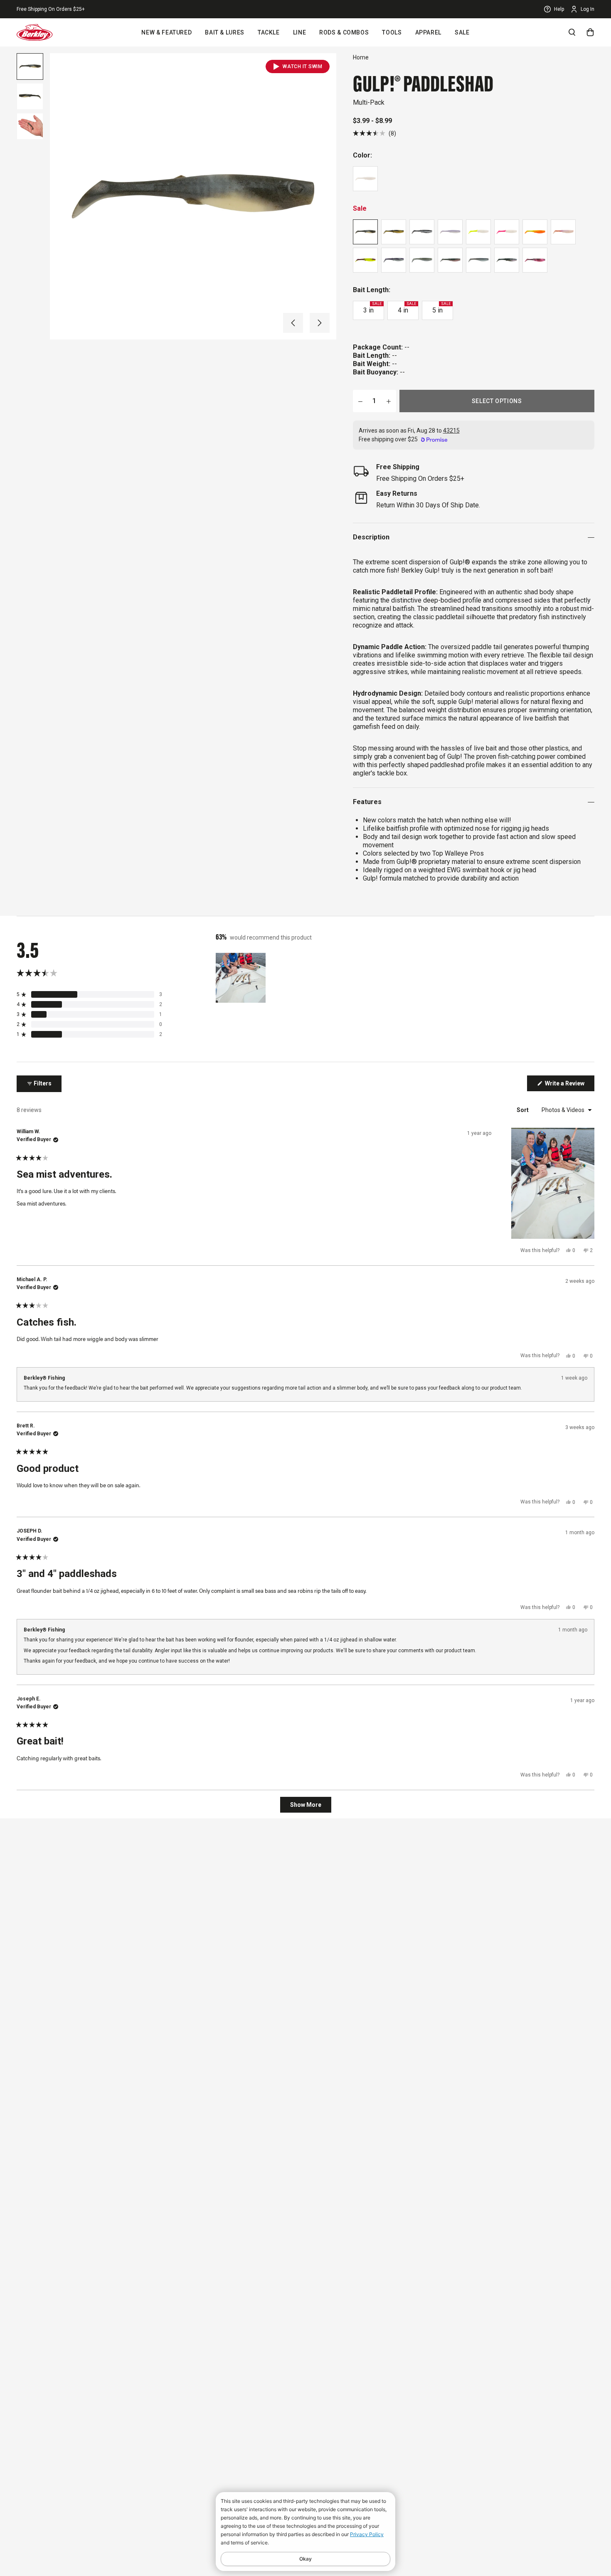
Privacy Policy (367, 2534)
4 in (407, 308)
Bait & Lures (225, 32)
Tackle (269, 32)
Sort (523, 1110)
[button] (293, 323)
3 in (372, 308)
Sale (462, 32)
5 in (441, 308)
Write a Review (569, 1085)
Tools (392, 32)
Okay (305, 2559)
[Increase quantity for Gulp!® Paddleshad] (389, 401)
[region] (241, 978)
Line (300, 32)
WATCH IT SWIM (302, 66)
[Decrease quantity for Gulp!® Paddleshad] (360, 401)
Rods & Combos (344, 32)
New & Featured (166, 32)
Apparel (428, 32)
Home (361, 57)
